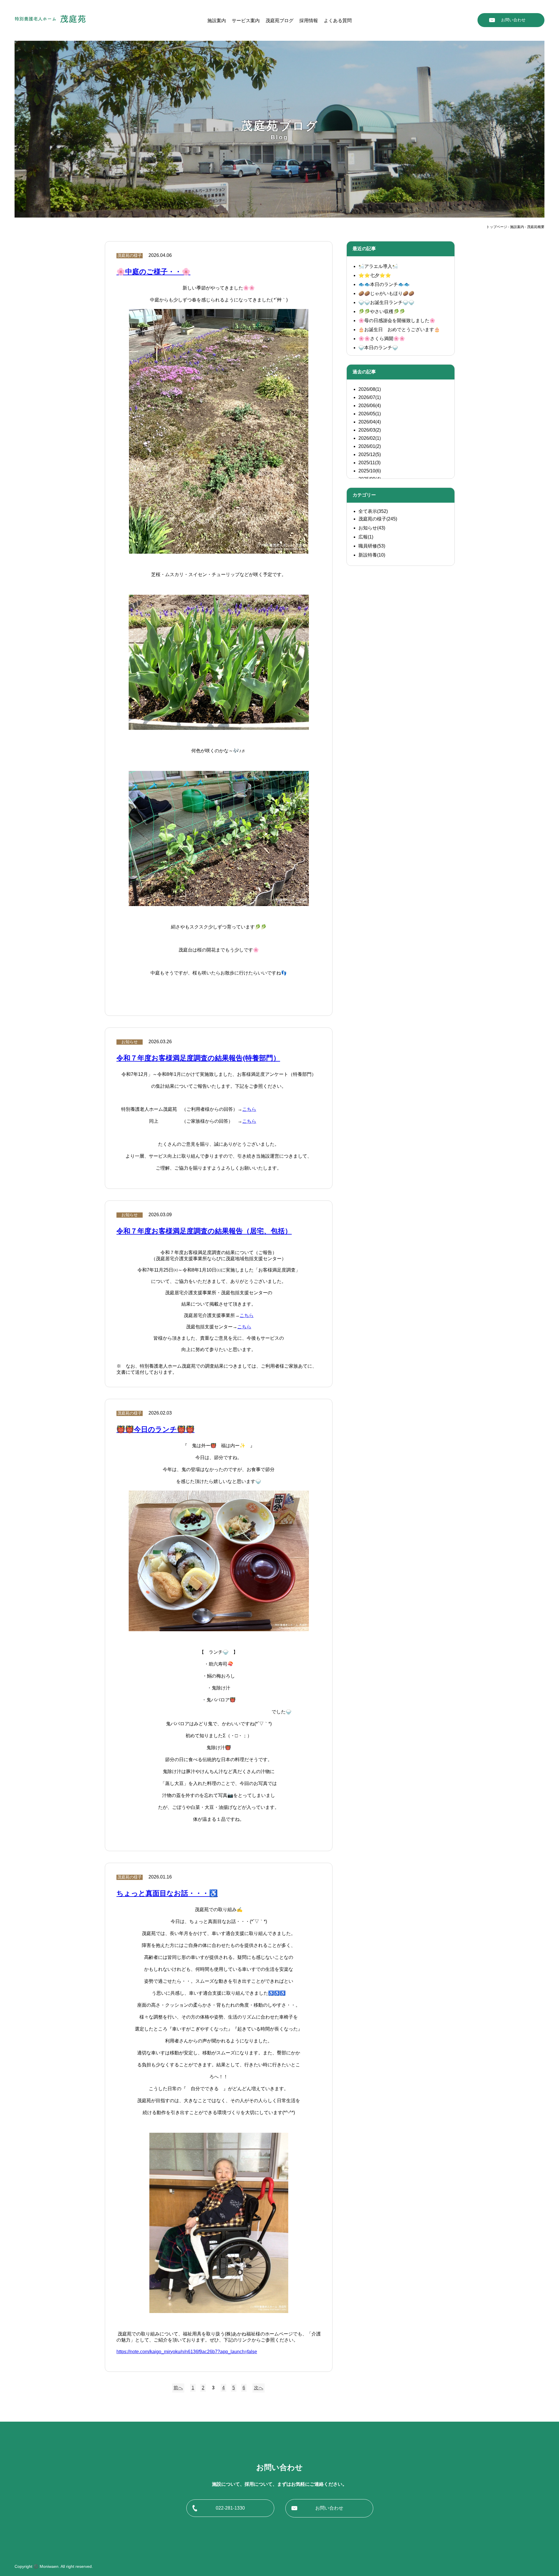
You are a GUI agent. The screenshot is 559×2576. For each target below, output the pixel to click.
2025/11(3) (369, 463)
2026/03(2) (370, 430)
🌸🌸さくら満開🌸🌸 (382, 339)
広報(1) (366, 537)
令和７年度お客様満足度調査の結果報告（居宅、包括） (204, 1231)
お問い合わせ (513, 20)
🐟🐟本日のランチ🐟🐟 (384, 284)
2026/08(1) (370, 389)
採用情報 (309, 21)
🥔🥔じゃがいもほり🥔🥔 (386, 293)
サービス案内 (246, 21)
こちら (249, 1109)
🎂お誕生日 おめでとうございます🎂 (399, 330)
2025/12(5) (370, 454)
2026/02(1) (370, 438)
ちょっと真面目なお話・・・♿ (167, 1893)
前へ (178, 2388)
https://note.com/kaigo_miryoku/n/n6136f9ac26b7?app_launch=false (187, 2352)
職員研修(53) (372, 546)
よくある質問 (338, 21)
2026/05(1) (370, 414)
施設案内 (217, 21)
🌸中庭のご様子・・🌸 (153, 272)
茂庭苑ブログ (279, 21)
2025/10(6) (370, 471)
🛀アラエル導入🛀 (378, 266)
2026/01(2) (370, 446)
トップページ (497, 227)
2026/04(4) (370, 422)
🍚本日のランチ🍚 (378, 348)
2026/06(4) (370, 406)
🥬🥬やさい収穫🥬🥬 (382, 311)
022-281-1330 (230, 2508)
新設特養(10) (372, 555)
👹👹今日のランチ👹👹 (155, 1429)
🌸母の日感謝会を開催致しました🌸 (397, 321)
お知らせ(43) (372, 528)
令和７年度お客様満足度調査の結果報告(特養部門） (198, 1058)
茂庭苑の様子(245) (378, 519)
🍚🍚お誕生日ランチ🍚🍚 (386, 302)
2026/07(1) (370, 397)
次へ (259, 2388)
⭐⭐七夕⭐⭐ (375, 275)
